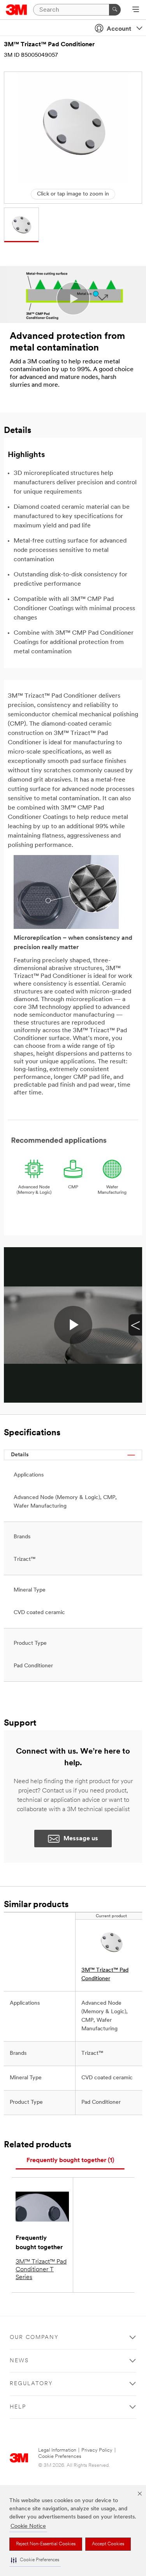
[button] (35, 2560)
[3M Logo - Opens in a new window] (17, 10)
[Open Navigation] (136, 10)
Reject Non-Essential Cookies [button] (46, 2544)
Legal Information (57, 2450)
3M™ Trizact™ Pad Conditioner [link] (105, 1975)
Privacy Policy (97, 2450)
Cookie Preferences (60, 2456)
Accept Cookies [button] (108, 2544)
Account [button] (119, 29)
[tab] (70, 2161)
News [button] (19, 2361)
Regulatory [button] (31, 2384)
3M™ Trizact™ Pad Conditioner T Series (41, 2270)
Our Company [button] (34, 2338)
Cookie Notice (28, 2526)
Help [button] (18, 2407)
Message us (81, 1839)
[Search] (115, 10)
